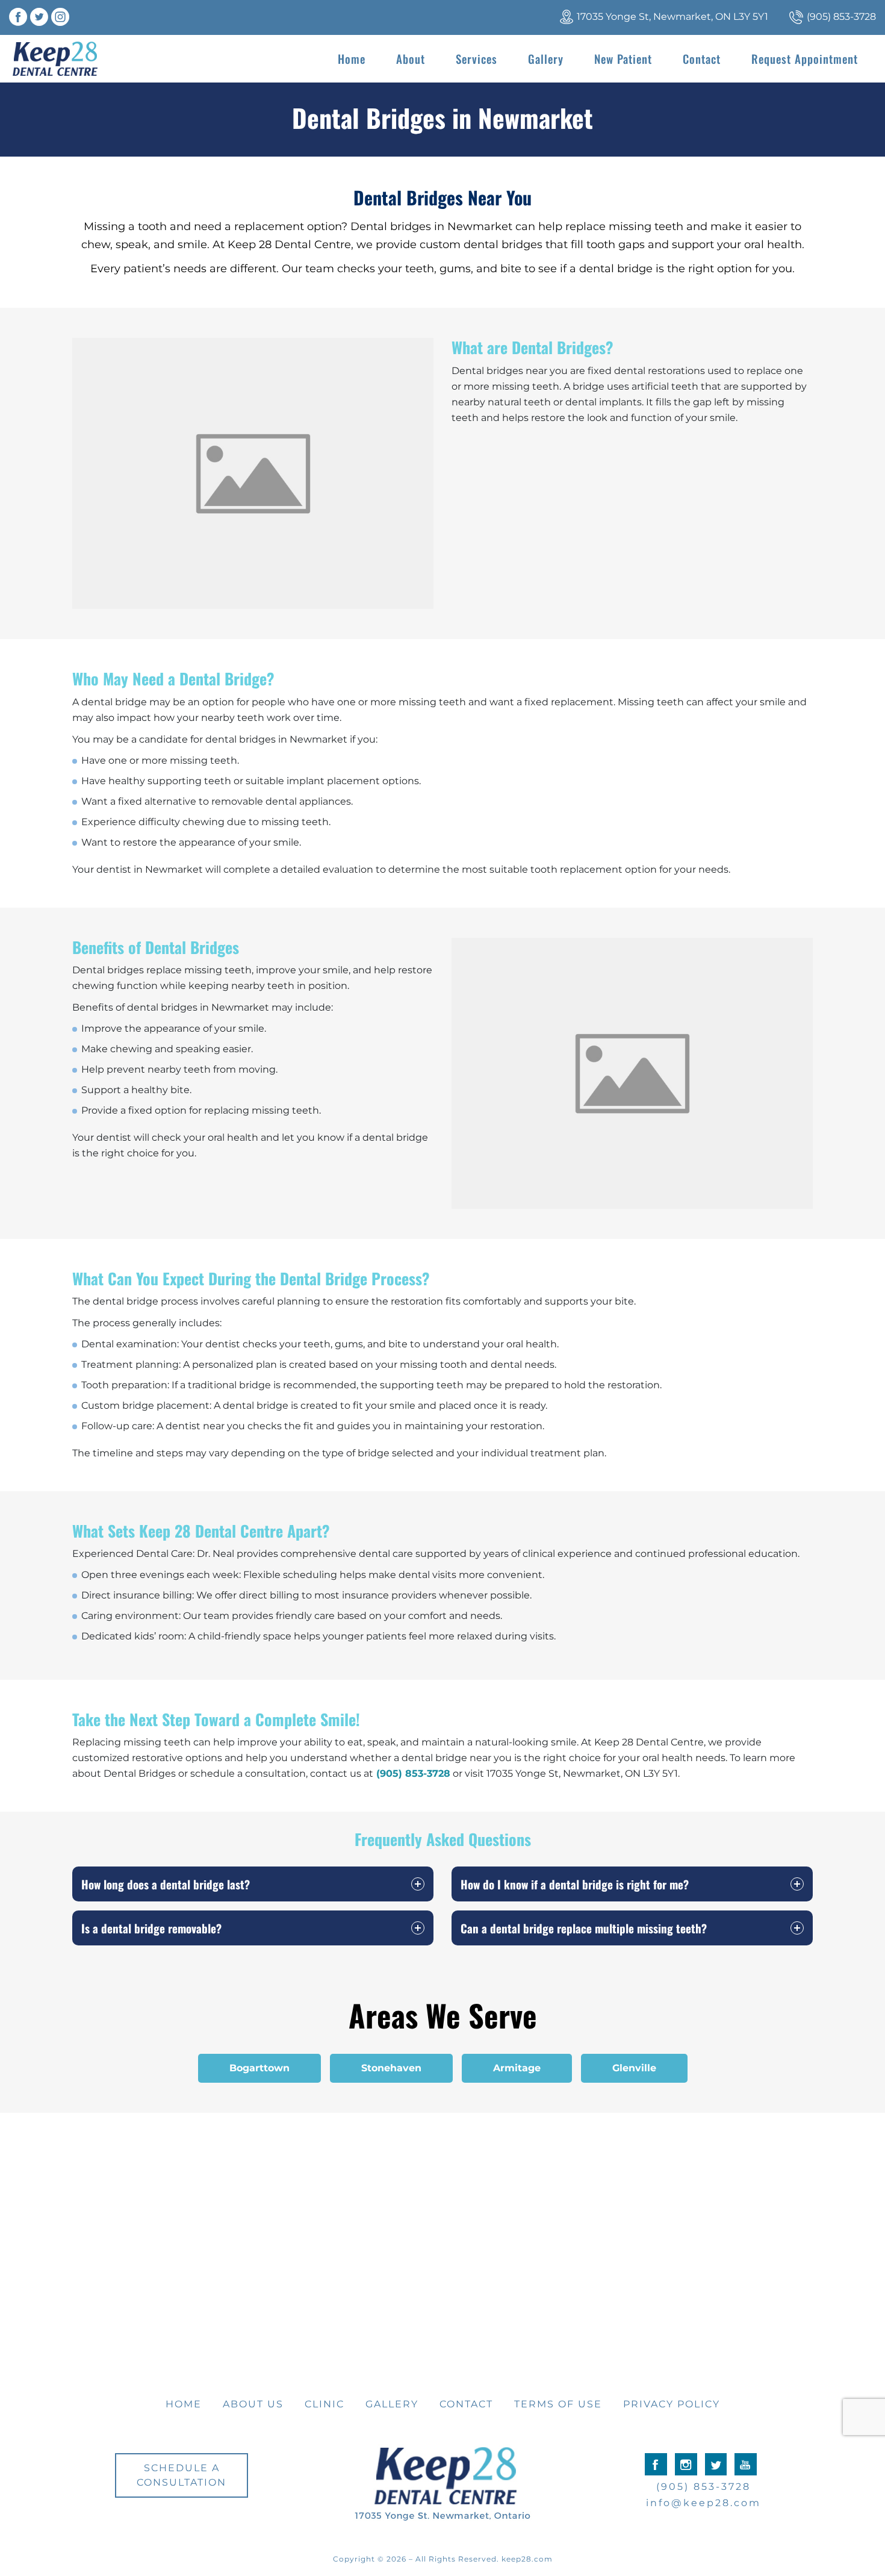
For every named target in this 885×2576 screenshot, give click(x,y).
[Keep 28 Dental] (55, 59)
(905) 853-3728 (841, 17)
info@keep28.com (703, 2503)
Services (477, 58)
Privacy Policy (672, 2404)
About (411, 58)
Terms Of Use (558, 2404)
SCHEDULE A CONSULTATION (182, 2475)
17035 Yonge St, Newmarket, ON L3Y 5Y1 (672, 17)
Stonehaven (391, 2068)
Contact (702, 58)
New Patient (623, 58)
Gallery (546, 58)
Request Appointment (805, 58)
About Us (253, 2404)
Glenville (634, 2068)
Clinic (324, 2404)
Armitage (517, 2068)
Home (352, 58)
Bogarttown (259, 2068)
